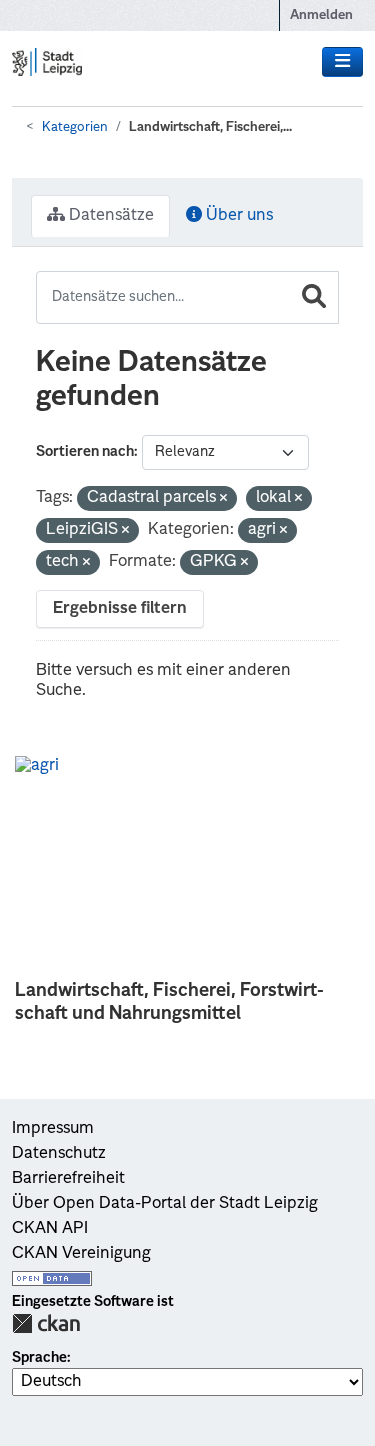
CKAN (46, 1323)
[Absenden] (314, 297)
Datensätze (109, 216)
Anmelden (321, 15)
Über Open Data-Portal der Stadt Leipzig (165, 1204)
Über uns (237, 216)
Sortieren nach (85, 452)
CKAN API (50, 1229)
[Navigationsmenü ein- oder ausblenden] (342, 62)
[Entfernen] (223, 499)
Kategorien (75, 127)
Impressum (53, 1129)
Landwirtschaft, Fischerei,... (210, 127)
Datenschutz (59, 1154)
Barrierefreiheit (68, 1179)
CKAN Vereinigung (81, 1254)
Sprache (39, 1358)
